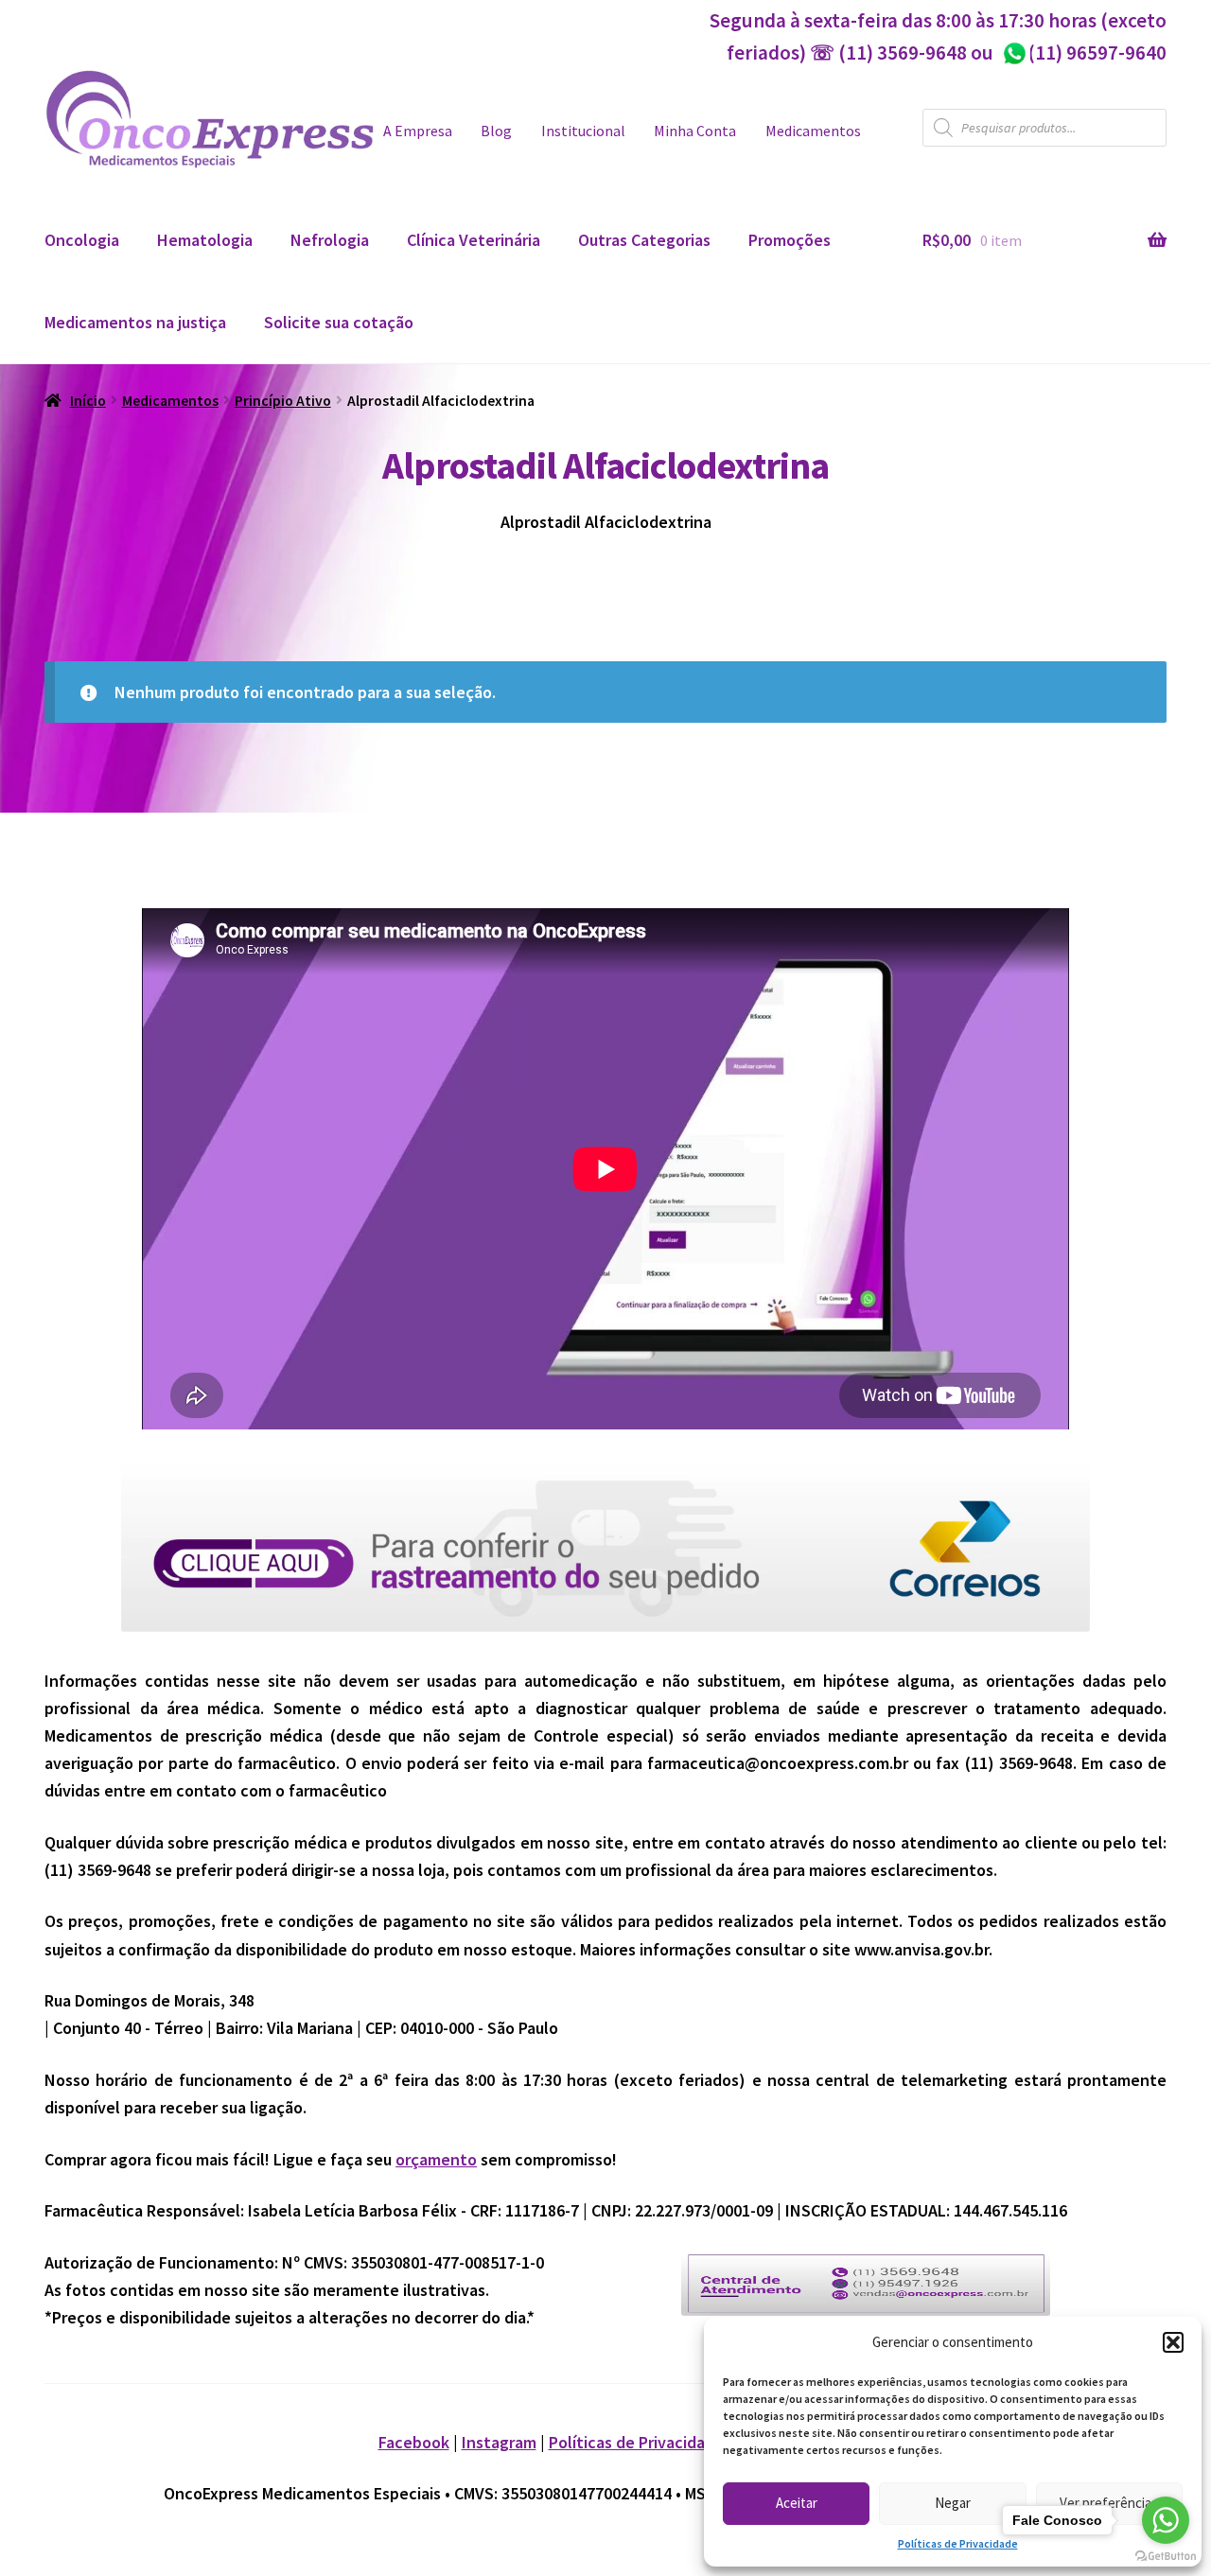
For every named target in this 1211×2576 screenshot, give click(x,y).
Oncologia (82, 240)
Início (88, 401)
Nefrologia (330, 240)
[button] (1173, 2342)
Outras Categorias (644, 240)
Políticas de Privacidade (958, 2543)
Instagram (499, 2442)
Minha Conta (695, 131)
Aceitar (797, 2503)
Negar (953, 2503)
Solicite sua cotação (339, 322)
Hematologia (205, 240)
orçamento (436, 2159)
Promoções (790, 240)
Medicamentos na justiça (135, 322)
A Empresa (418, 131)
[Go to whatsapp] (1166, 2520)
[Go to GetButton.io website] (1166, 2557)
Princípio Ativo (283, 401)
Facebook (414, 2442)
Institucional (583, 131)
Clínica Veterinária (474, 240)
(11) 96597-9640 (1084, 53)
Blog (496, 131)
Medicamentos (813, 131)
